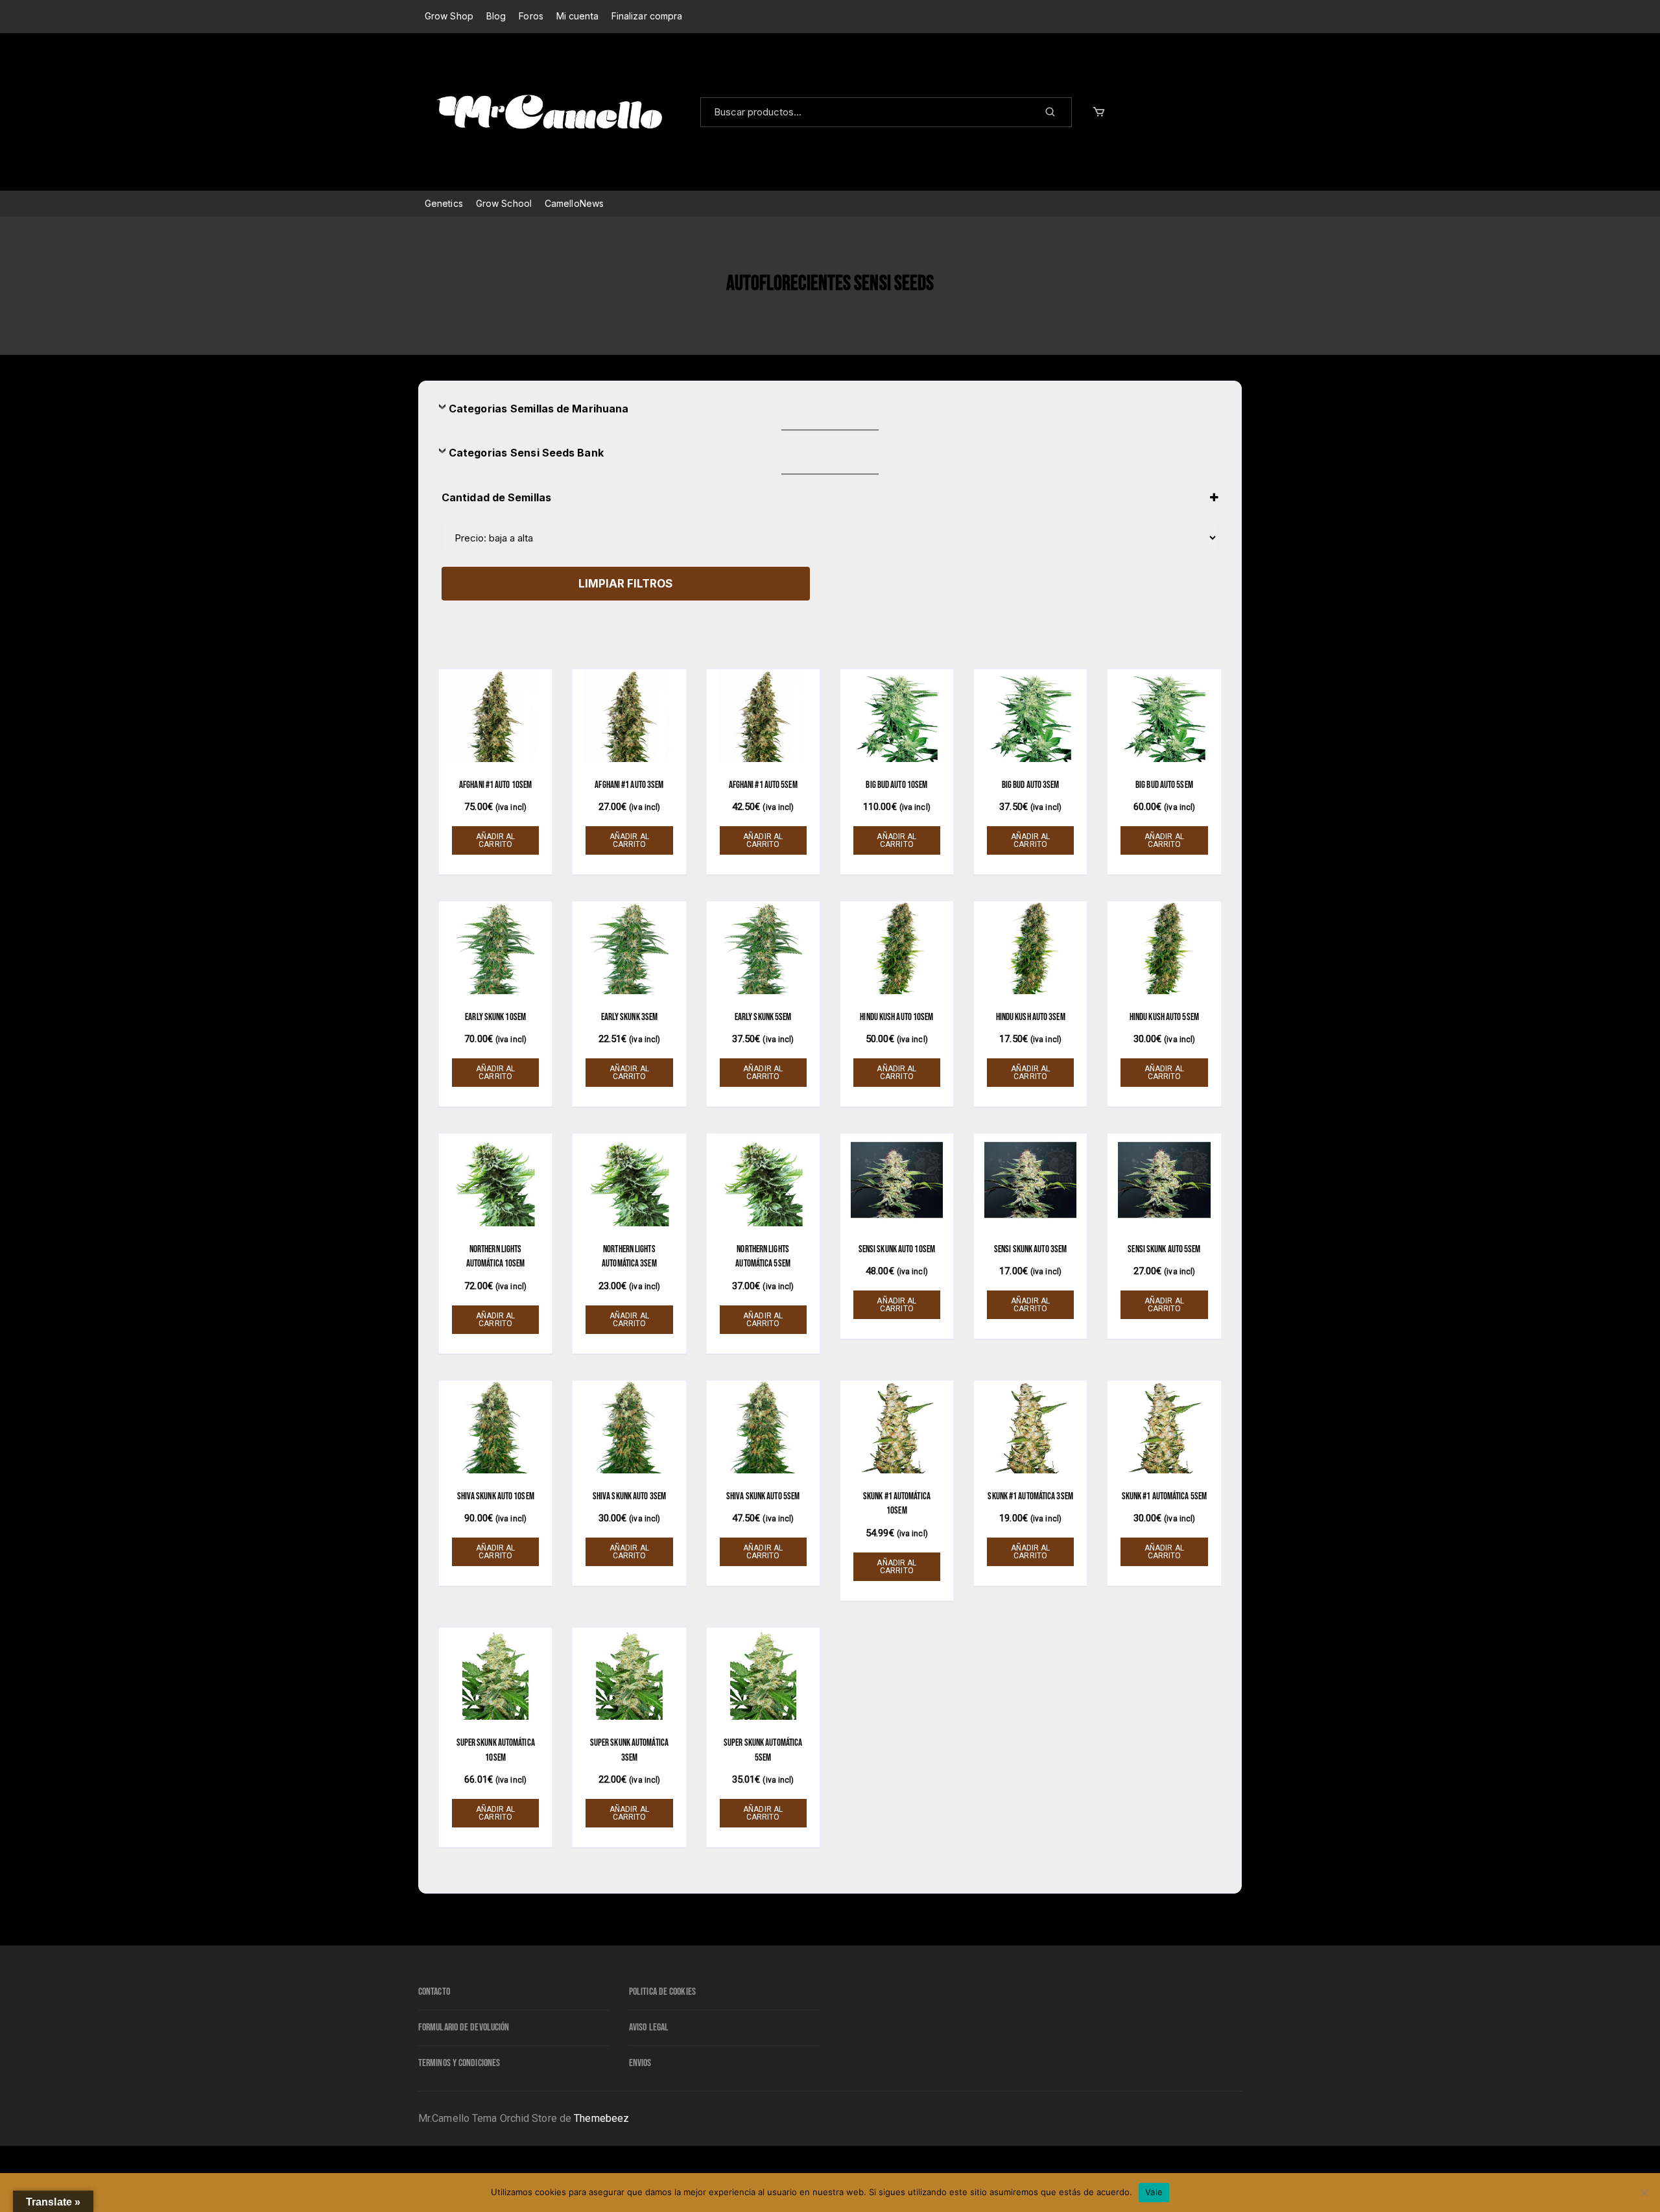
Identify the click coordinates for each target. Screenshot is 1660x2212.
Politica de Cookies (662, 1992)
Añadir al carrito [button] (496, 840)
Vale (1154, 2192)
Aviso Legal (649, 2028)
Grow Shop (449, 16)
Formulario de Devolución (464, 2028)
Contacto (434, 1992)
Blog (496, 16)
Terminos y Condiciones (459, 2063)
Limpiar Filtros (625, 584)
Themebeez (601, 2118)
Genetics (444, 203)
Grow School (504, 203)
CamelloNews (574, 203)
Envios (640, 2063)
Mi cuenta (577, 16)
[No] (1644, 2193)
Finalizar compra (647, 16)
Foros (531, 16)
